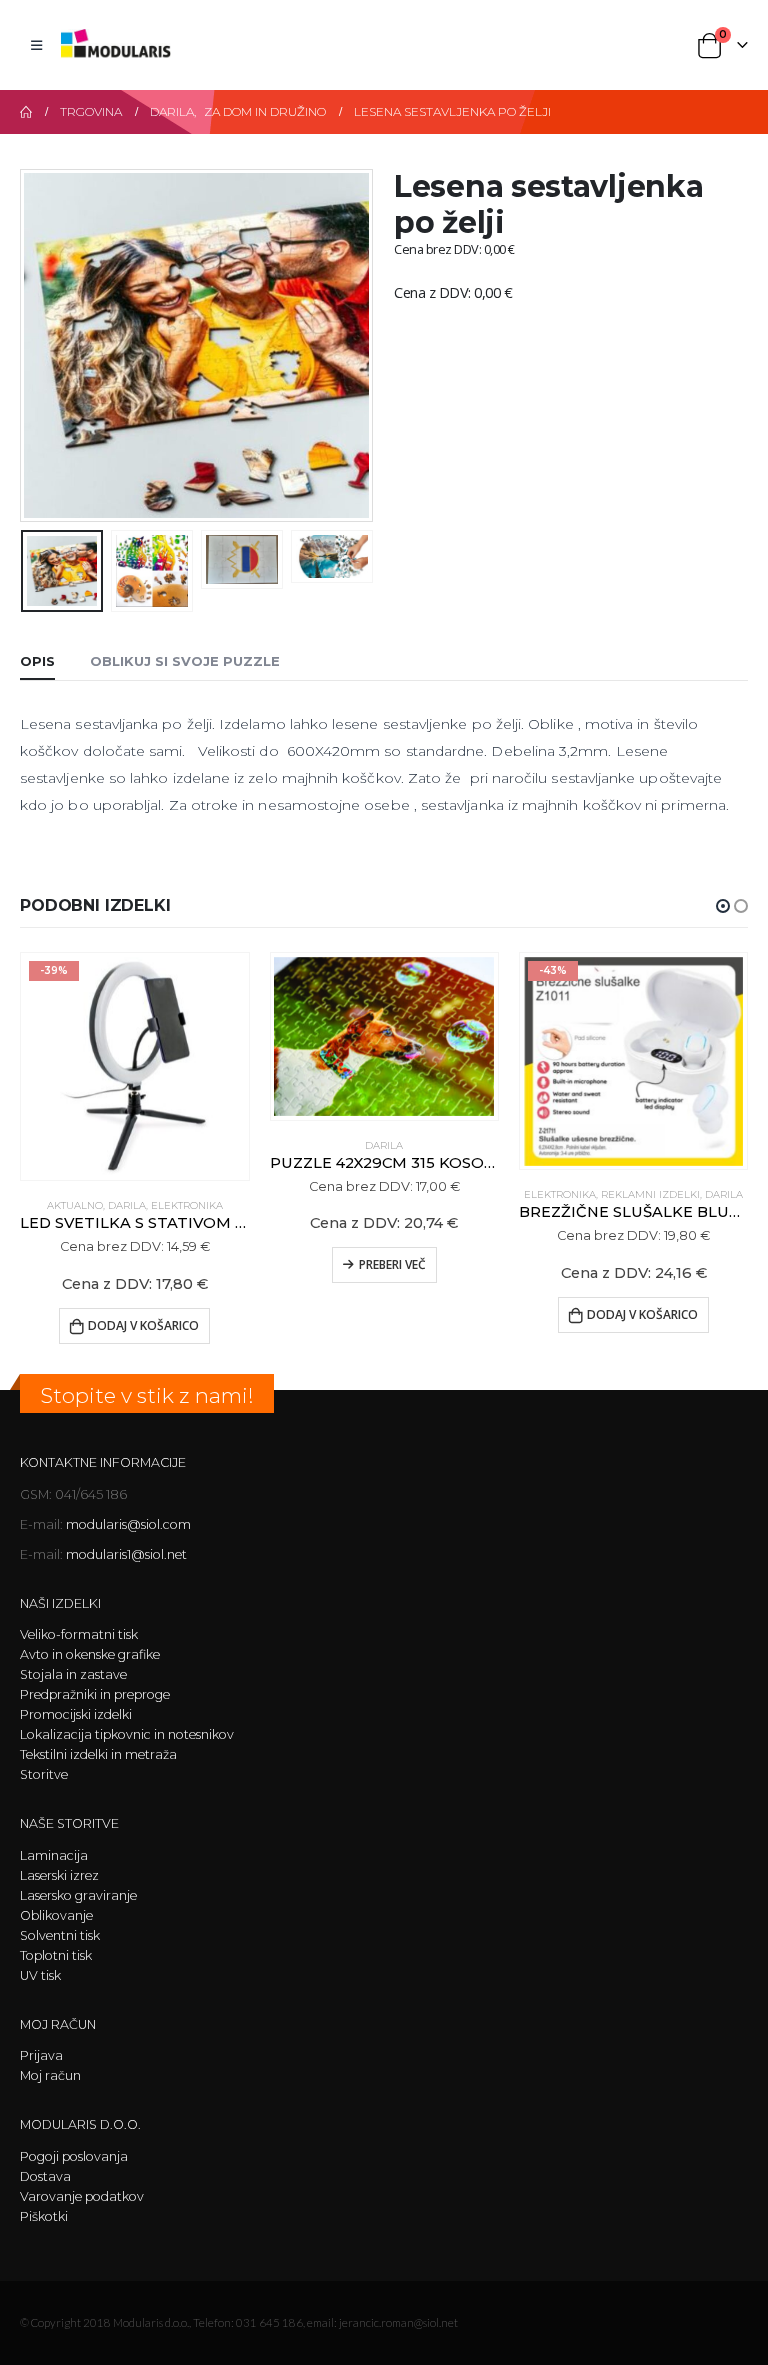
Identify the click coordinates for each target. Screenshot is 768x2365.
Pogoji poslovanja (74, 2156)
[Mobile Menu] (36, 45)
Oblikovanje (56, 1915)
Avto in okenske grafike (90, 1654)
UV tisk (40, 1975)
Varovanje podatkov (82, 2196)
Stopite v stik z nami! (147, 1395)
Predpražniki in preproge (95, 1694)
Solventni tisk (60, 1935)
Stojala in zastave (73, 1674)
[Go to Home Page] (26, 112)
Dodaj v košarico (143, 1325)
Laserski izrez (59, 1875)
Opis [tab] (37, 661)
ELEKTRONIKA (187, 1205)
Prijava (41, 2055)
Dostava (45, 2176)
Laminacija (54, 1855)
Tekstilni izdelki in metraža (98, 1754)
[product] (384, 1036)
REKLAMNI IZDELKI (650, 1194)
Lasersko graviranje (78, 1895)
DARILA (127, 1205)
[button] (45, 346)
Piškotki (44, 2216)
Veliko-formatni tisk (79, 1634)
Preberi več (392, 1264)
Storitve (44, 1774)
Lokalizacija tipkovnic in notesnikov (127, 1734)
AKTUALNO (75, 1205)
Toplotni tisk (56, 1955)
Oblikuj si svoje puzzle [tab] (185, 661)
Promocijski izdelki (76, 1714)
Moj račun (50, 2075)
